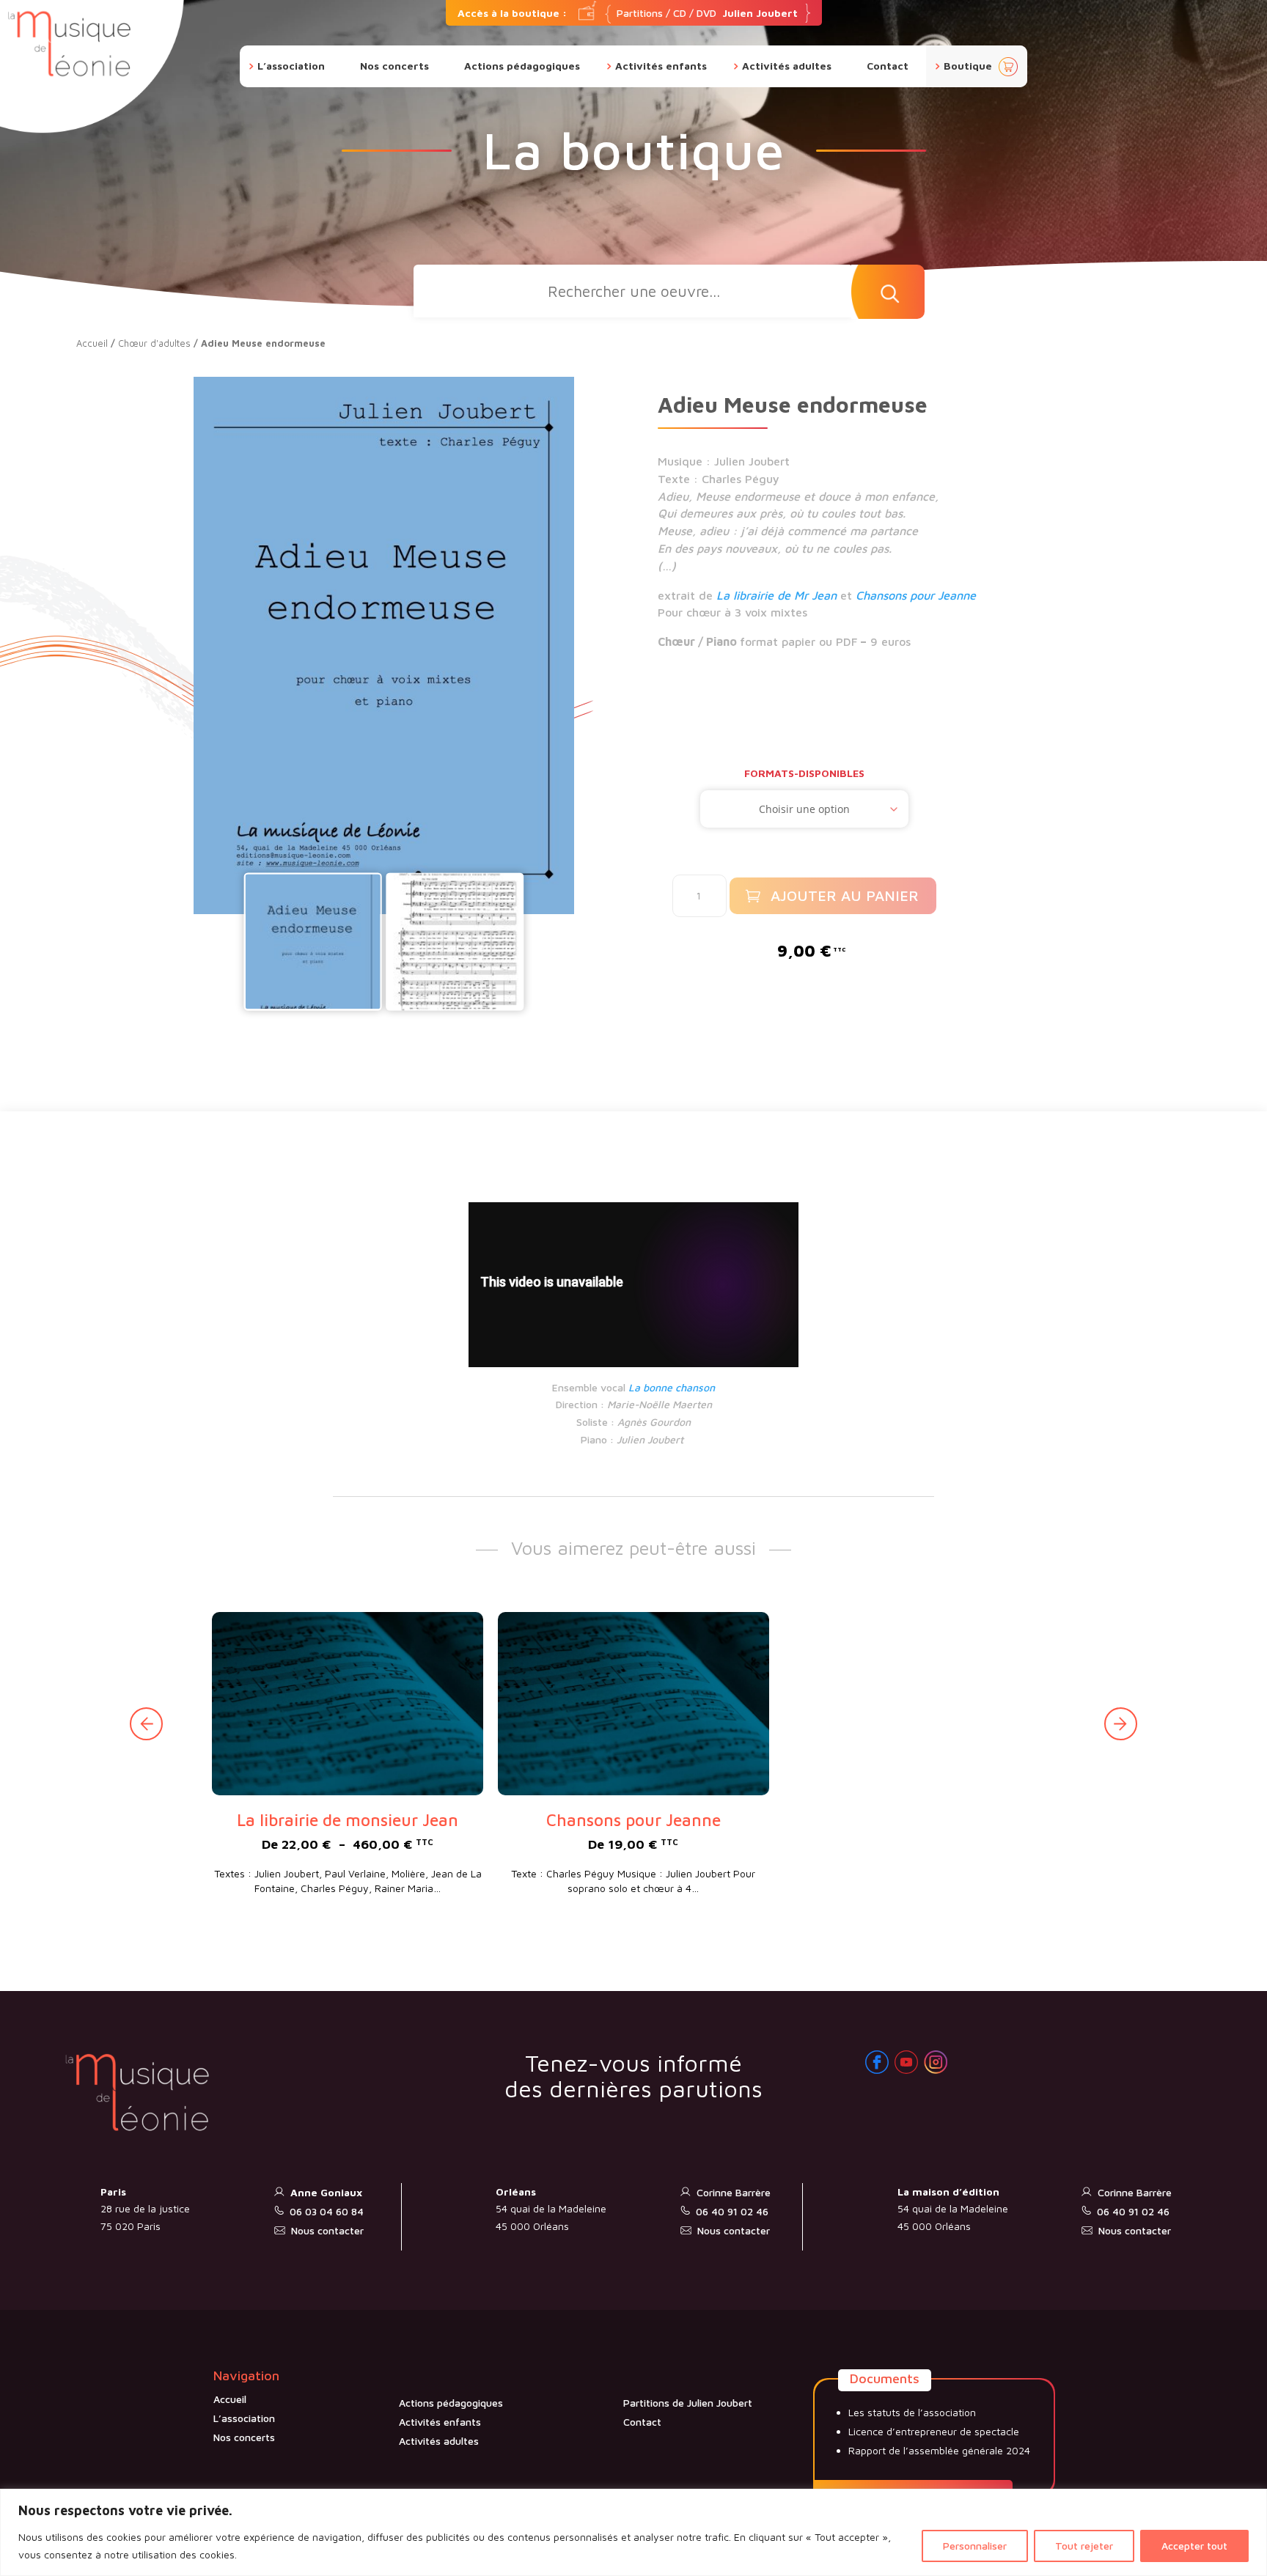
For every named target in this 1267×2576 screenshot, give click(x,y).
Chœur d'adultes (154, 343)
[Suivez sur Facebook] (877, 2062)
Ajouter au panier (845, 895)
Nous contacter (327, 2230)
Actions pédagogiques (522, 66)
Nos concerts (394, 66)
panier (1008, 67)
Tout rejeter (1084, 2546)
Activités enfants (661, 66)
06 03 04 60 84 (327, 2211)
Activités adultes (787, 66)
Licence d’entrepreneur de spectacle (934, 2431)
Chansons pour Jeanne (916, 595)
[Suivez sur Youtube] (906, 2062)
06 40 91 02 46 (732, 2211)
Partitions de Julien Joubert (688, 2403)
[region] (633, 2532)
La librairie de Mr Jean (776, 595)
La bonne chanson (672, 1387)
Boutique (968, 66)
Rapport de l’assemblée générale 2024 (939, 2450)
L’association (291, 66)
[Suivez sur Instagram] (936, 2062)
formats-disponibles (804, 773)
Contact (888, 66)
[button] (1121, 1724)
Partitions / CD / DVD (628, 13)
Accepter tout (1194, 2546)
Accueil (92, 343)
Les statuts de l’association (912, 2412)
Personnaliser (975, 2546)
